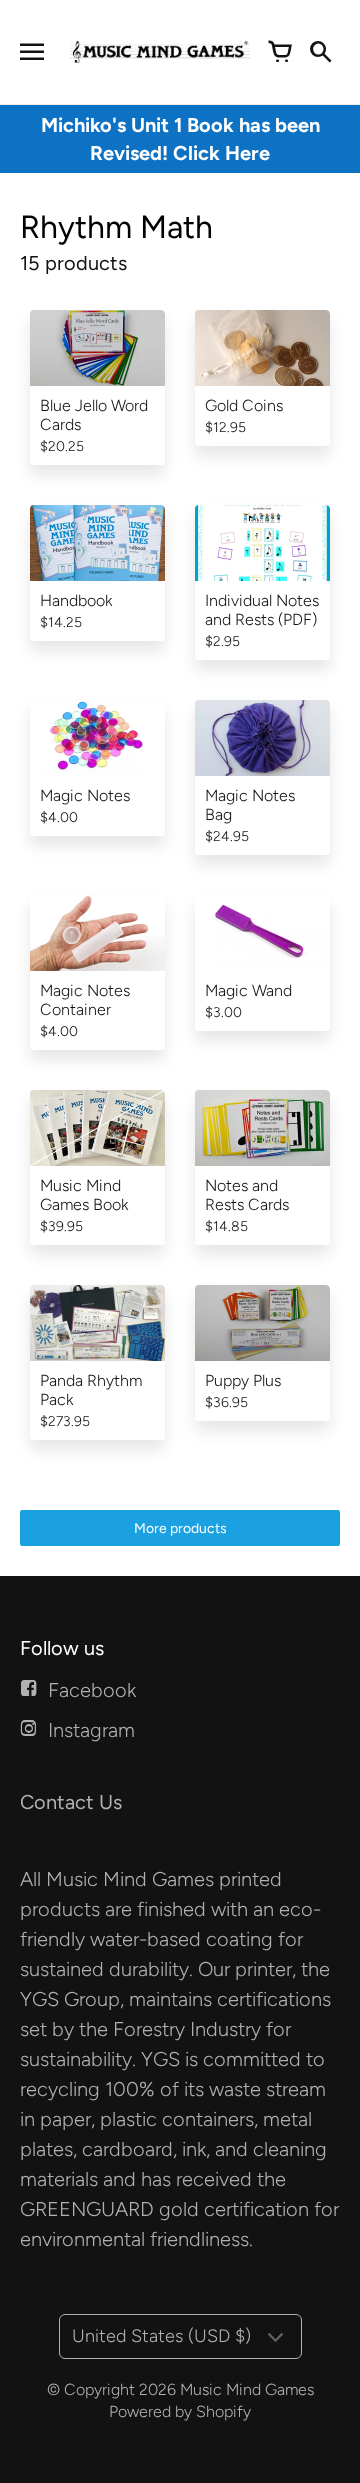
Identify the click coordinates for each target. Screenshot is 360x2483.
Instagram (91, 1730)
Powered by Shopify (180, 2411)
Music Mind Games (247, 2389)
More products (180, 1528)
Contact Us (71, 1802)
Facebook (92, 1690)
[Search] (320, 52)
